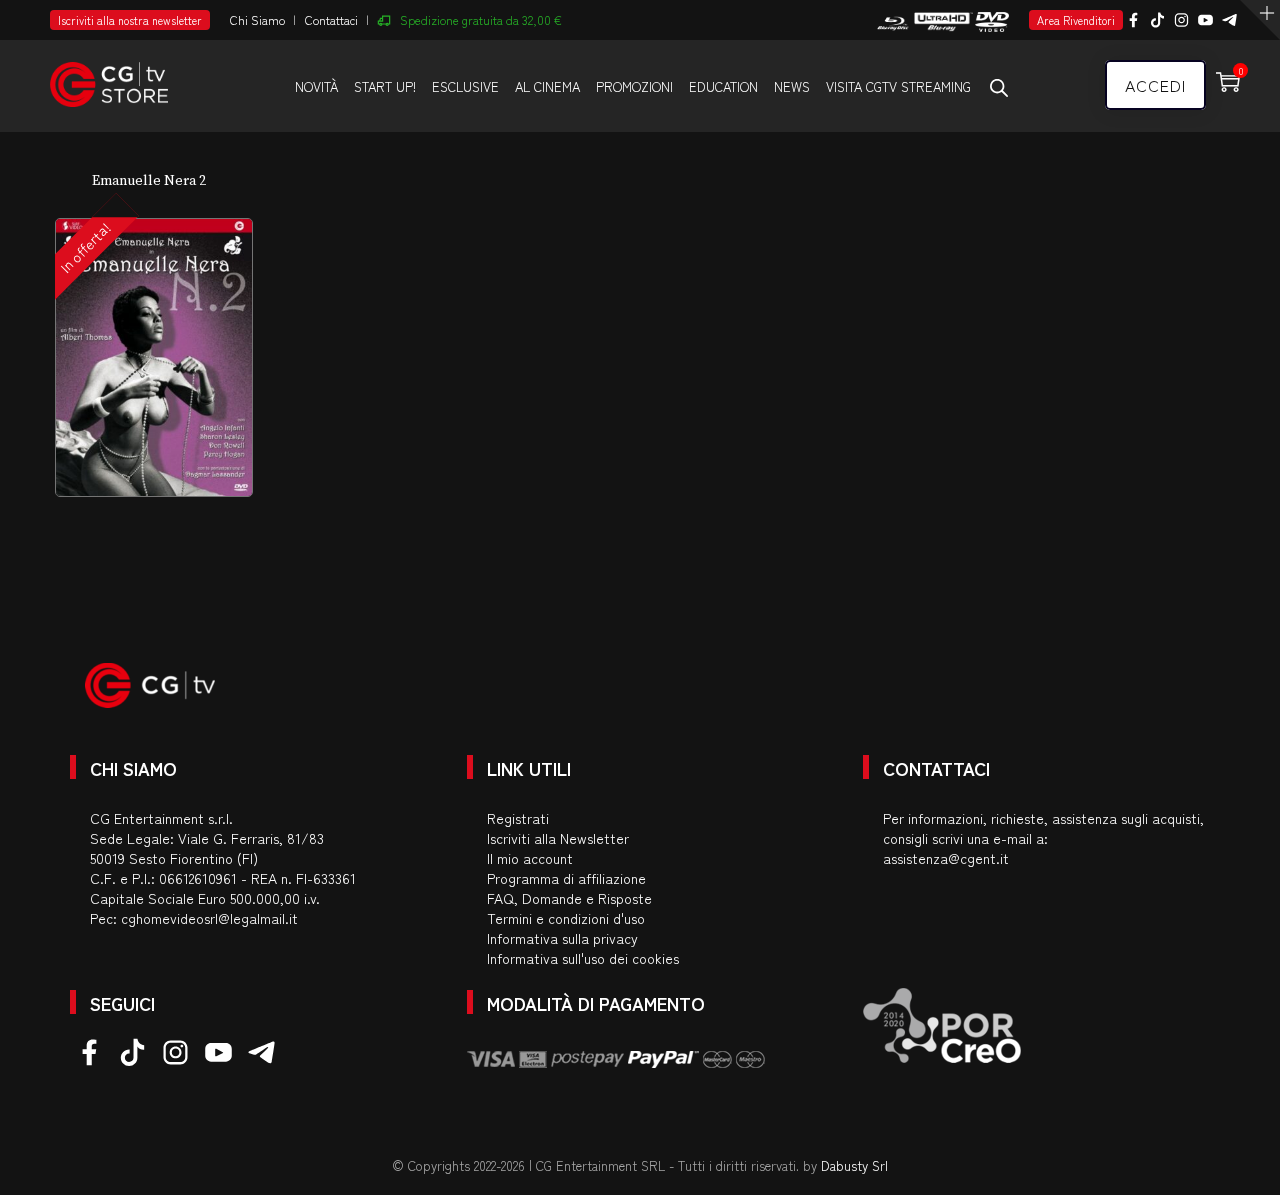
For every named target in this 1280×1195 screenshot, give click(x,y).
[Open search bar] (999, 87)
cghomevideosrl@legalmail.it (209, 918)
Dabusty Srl (854, 1165)
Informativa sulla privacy (562, 938)
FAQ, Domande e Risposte (569, 898)
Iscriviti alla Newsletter (558, 838)
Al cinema (547, 86)
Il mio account (530, 858)
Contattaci (331, 19)
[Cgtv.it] (109, 75)
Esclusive (465, 86)
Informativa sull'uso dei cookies (583, 958)
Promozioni (634, 86)
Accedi (1155, 85)
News (792, 86)
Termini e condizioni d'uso (566, 918)
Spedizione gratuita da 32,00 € (481, 19)
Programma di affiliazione (566, 878)
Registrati (518, 818)
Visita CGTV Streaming (898, 86)
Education (723, 86)
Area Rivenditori (1076, 20)
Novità (316, 86)
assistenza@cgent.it (946, 858)
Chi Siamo (257, 19)
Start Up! (385, 86)
